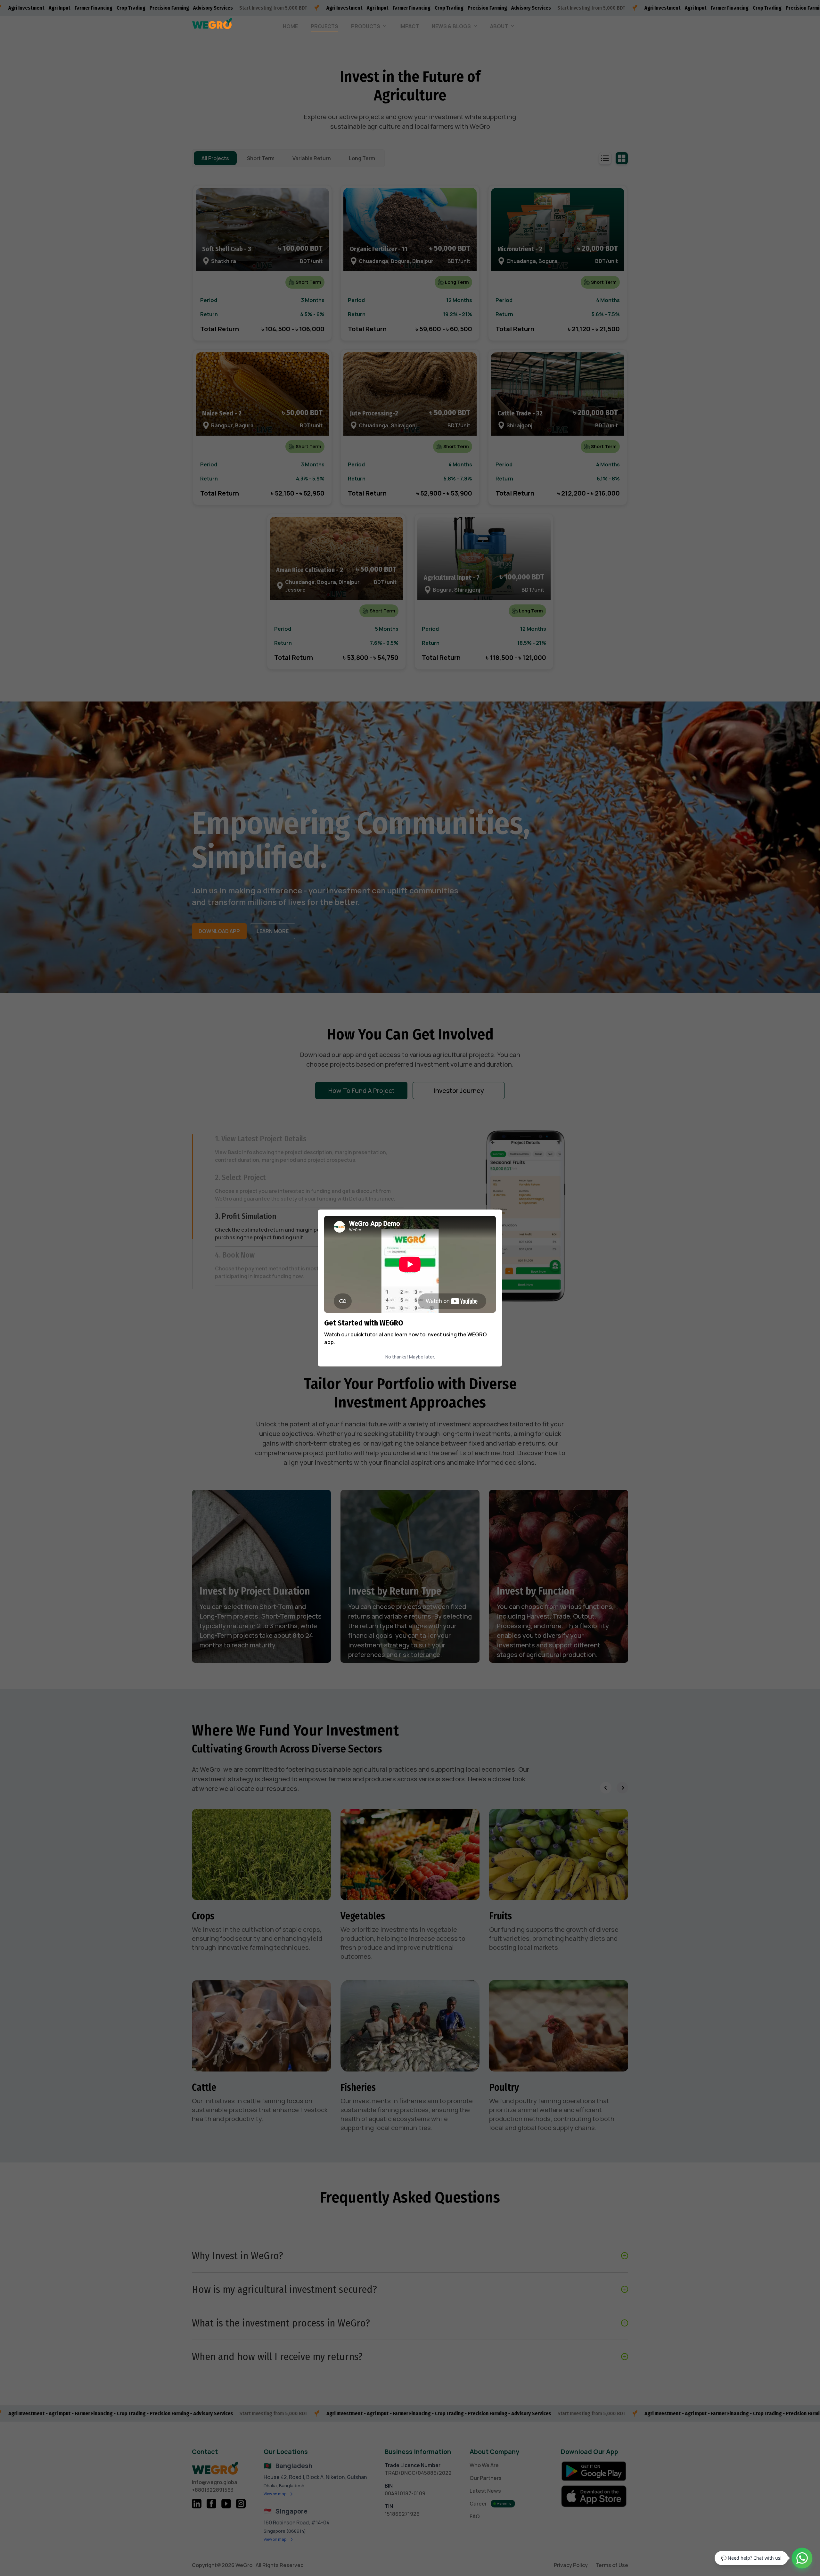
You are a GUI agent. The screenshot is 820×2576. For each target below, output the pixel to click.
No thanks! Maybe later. (410, 1357)
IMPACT (409, 26)
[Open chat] (802, 2558)
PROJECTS (324, 26)
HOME (290, 26)
